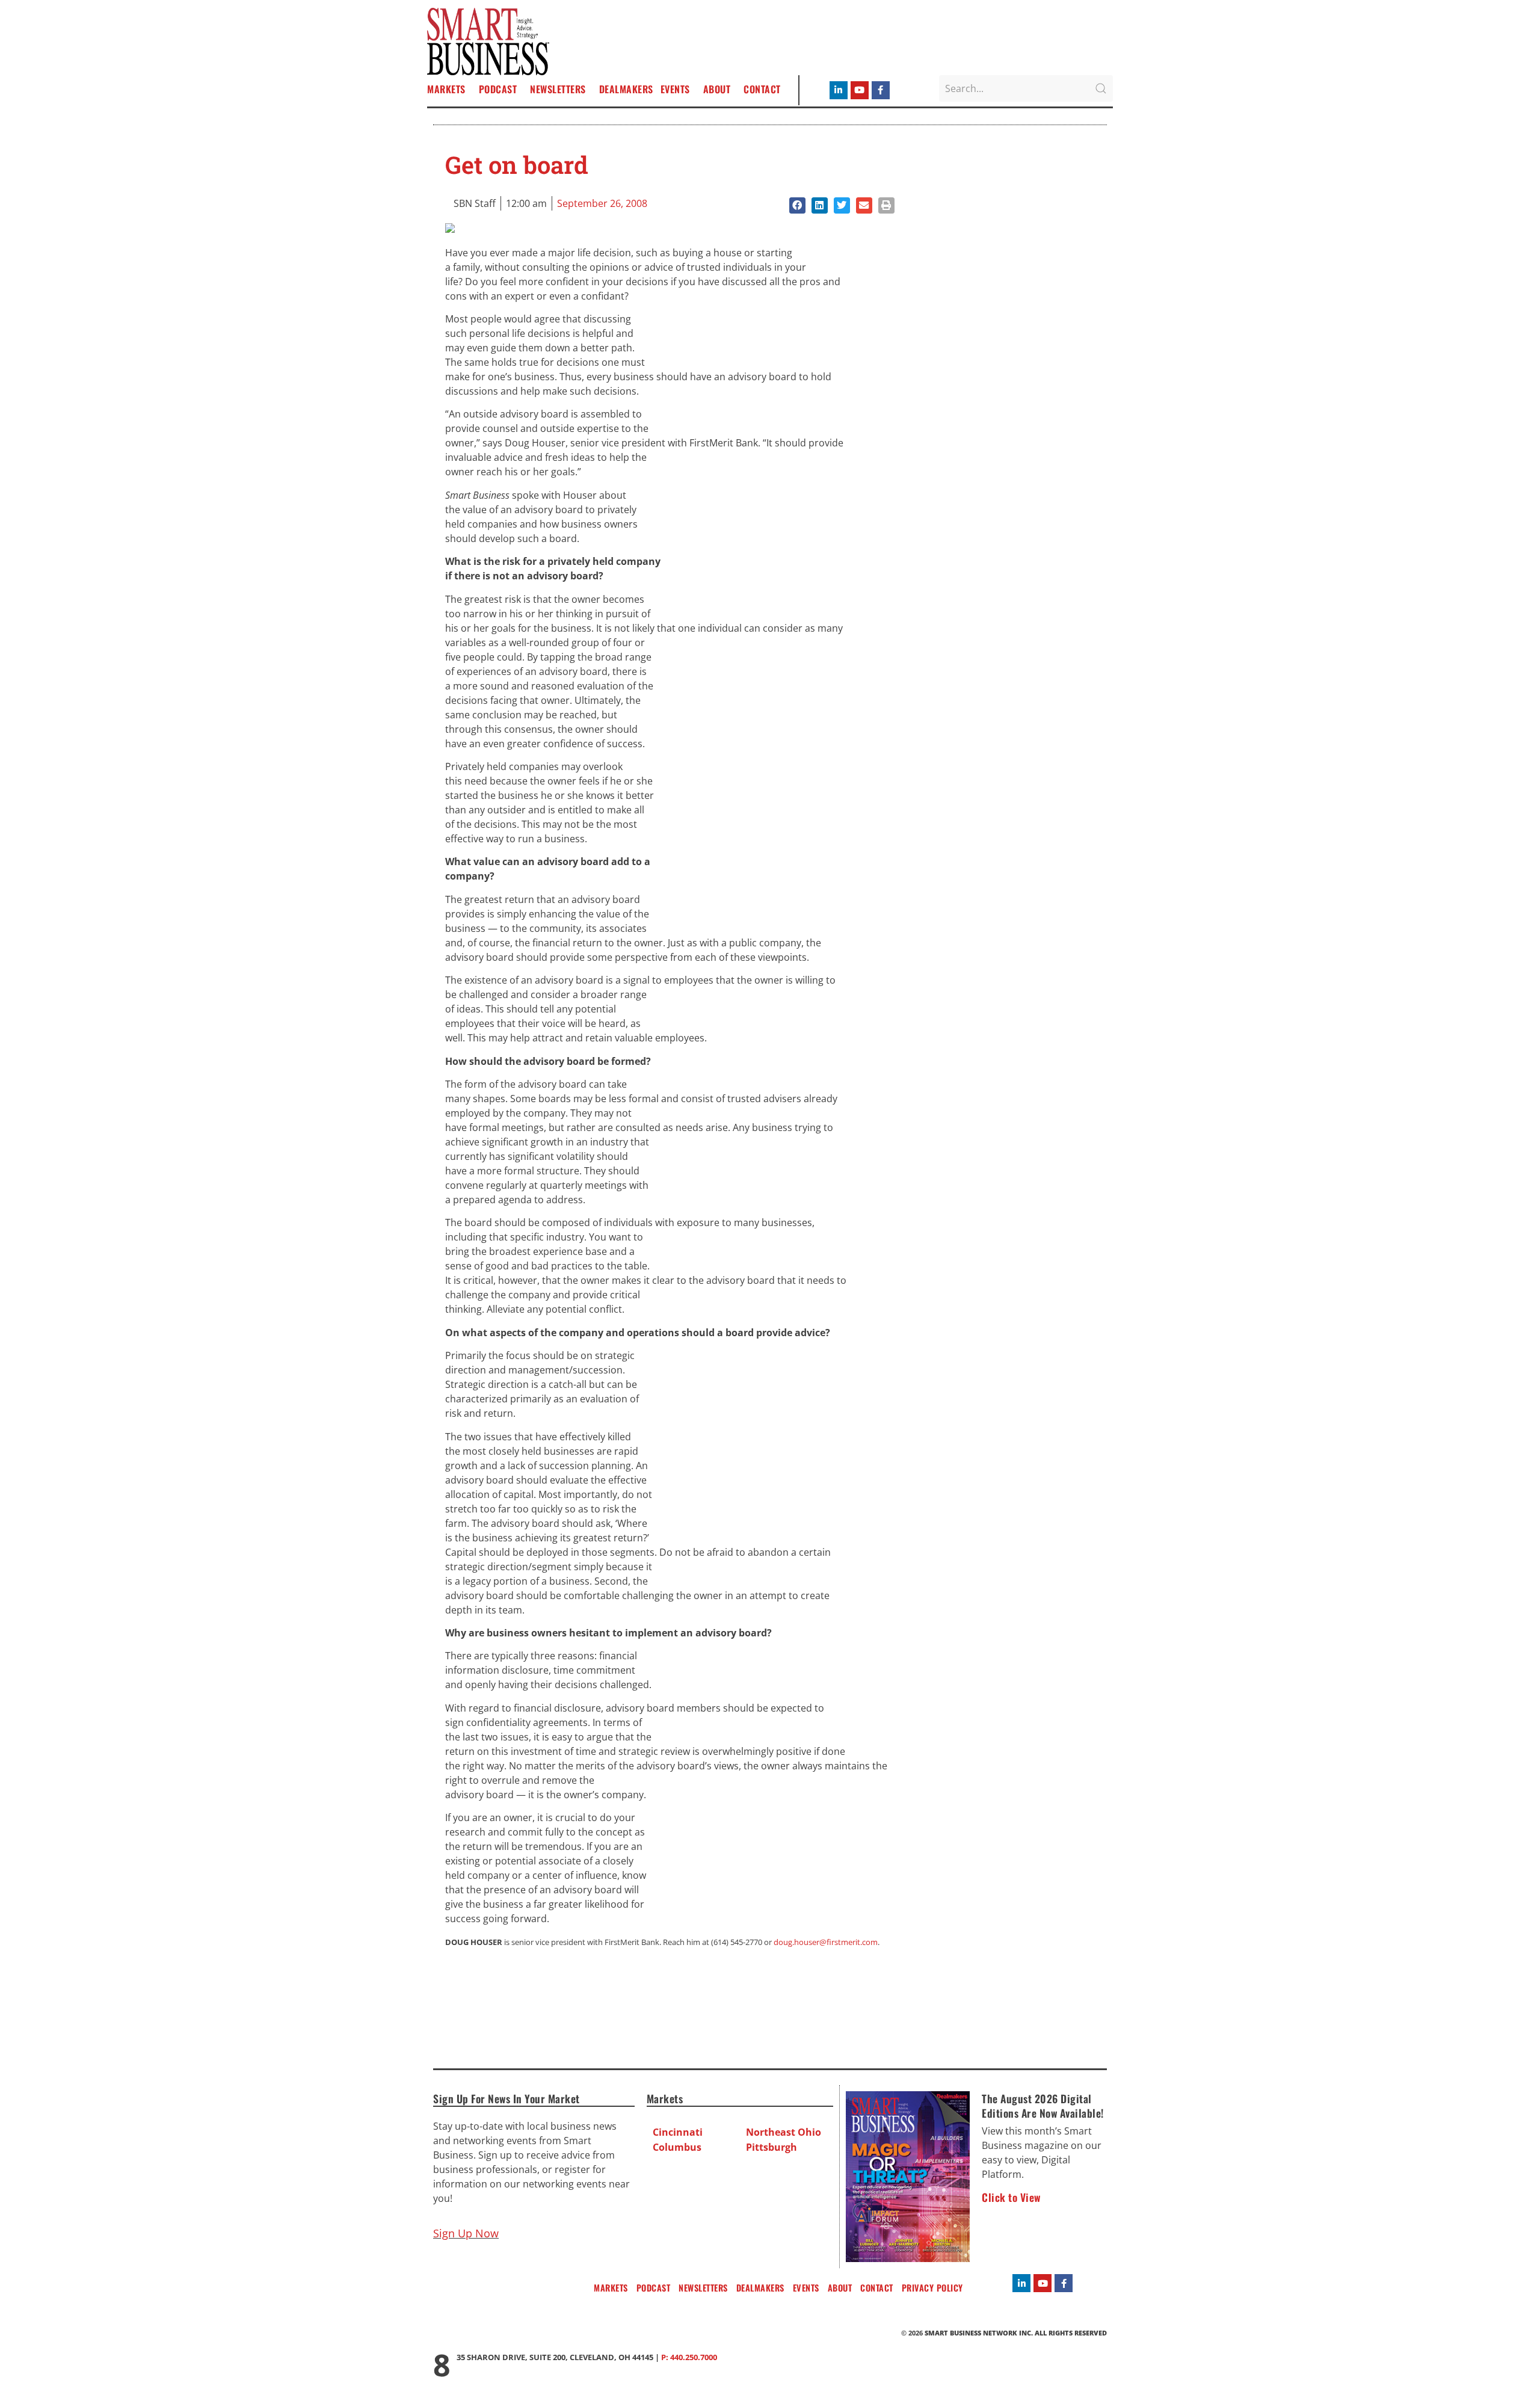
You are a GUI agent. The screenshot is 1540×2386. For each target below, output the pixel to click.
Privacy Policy (932, 2288)
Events (675, 89)
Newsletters (558, 89)
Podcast (498, 89)
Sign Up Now (466, 2233)
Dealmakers (626, 89)
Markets (446, 89)
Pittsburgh (772, 2147)
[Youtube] (860, 90)
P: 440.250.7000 (689, 2357)
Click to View (1011, 2197)
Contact (762, 89)
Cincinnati (678, 2132)
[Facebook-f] (881, 90)
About (717, 89)
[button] (797, 205)
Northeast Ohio (784, 2132)
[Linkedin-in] (839, 90)
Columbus (677, 2147)
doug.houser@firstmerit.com (826, 1942)
